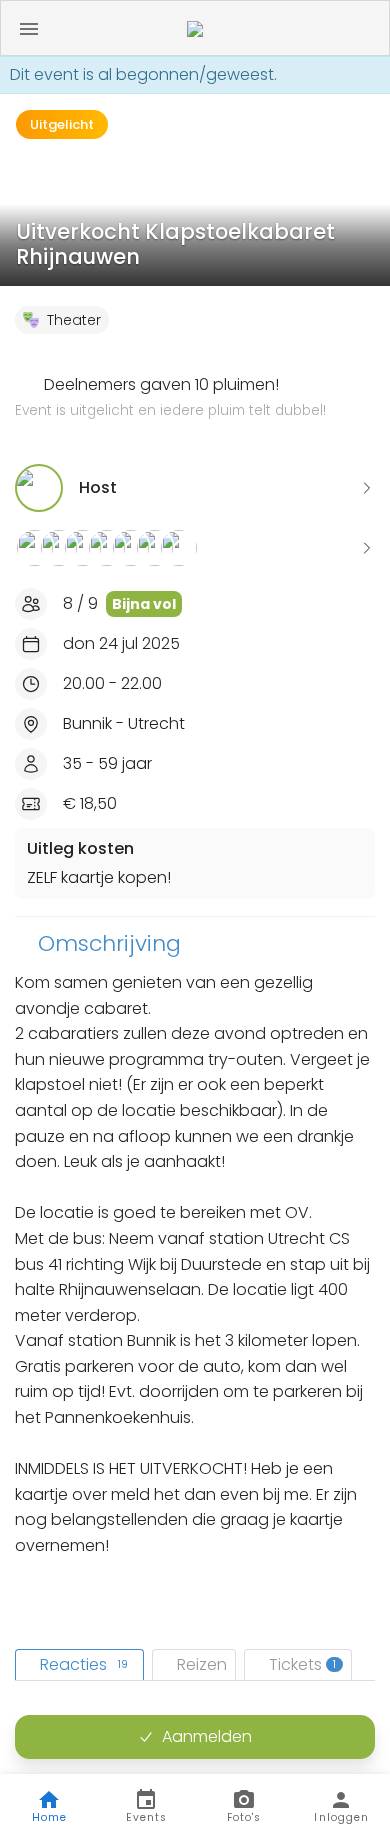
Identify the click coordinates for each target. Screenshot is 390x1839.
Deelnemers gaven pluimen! (170, 397)
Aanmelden (207, 1736)
